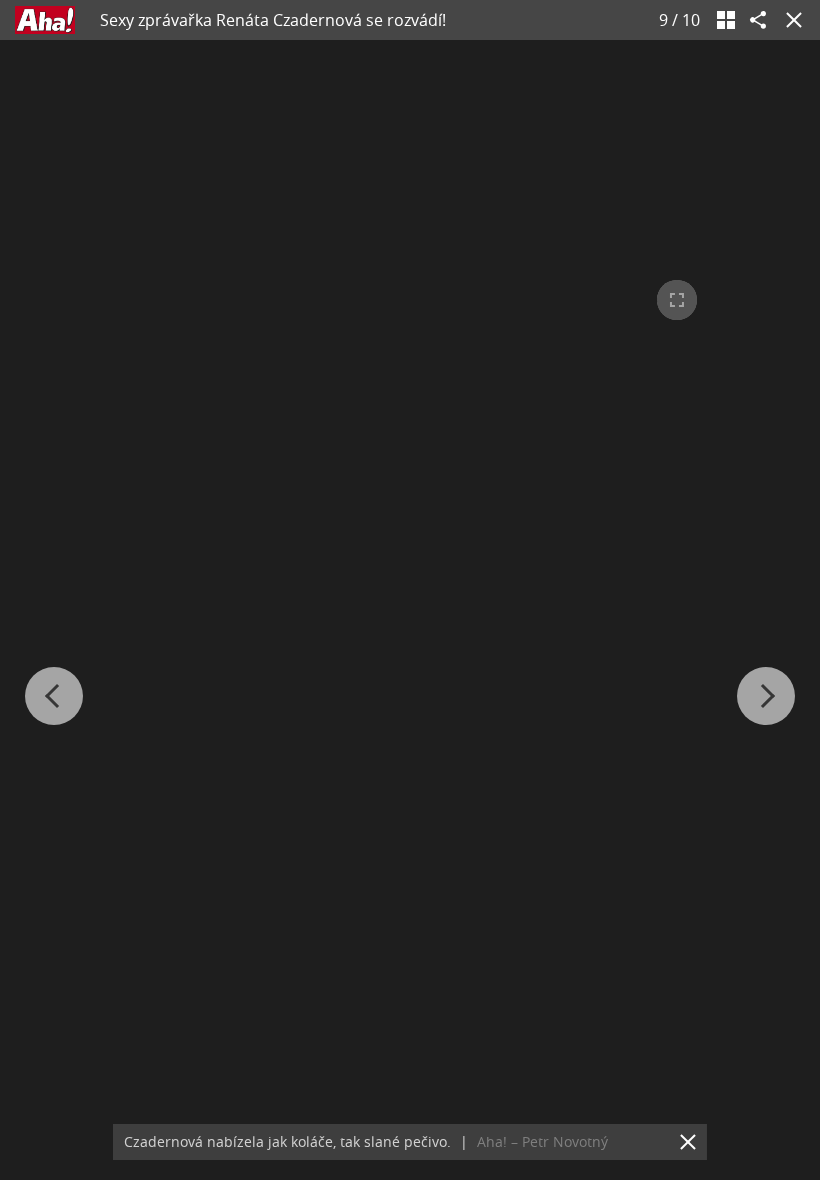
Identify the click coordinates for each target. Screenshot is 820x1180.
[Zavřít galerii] (790, 20)
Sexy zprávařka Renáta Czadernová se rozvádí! (273, 20)
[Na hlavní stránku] (45, 20)
